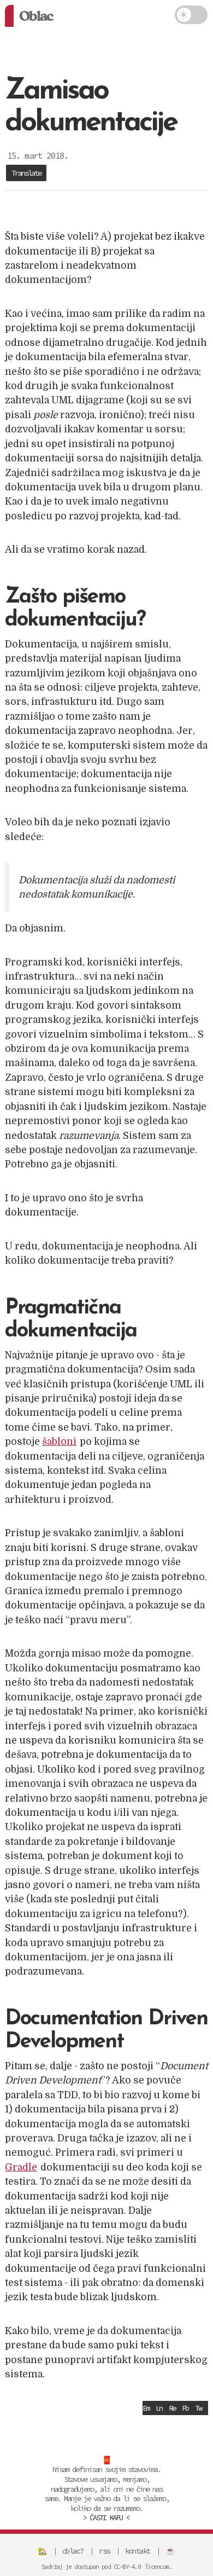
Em (146, 2408)
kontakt (138, 2551)
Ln (159, 2408)
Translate (26, 173)
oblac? (73, 2551)
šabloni (59, 1442)
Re (172, 2408)
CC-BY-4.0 (127, 2567)
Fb (185, 2408)
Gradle (21, 2167)
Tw (198, 2408)
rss (104, 2551)
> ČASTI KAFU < (106, 2517)
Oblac (36, 16)
